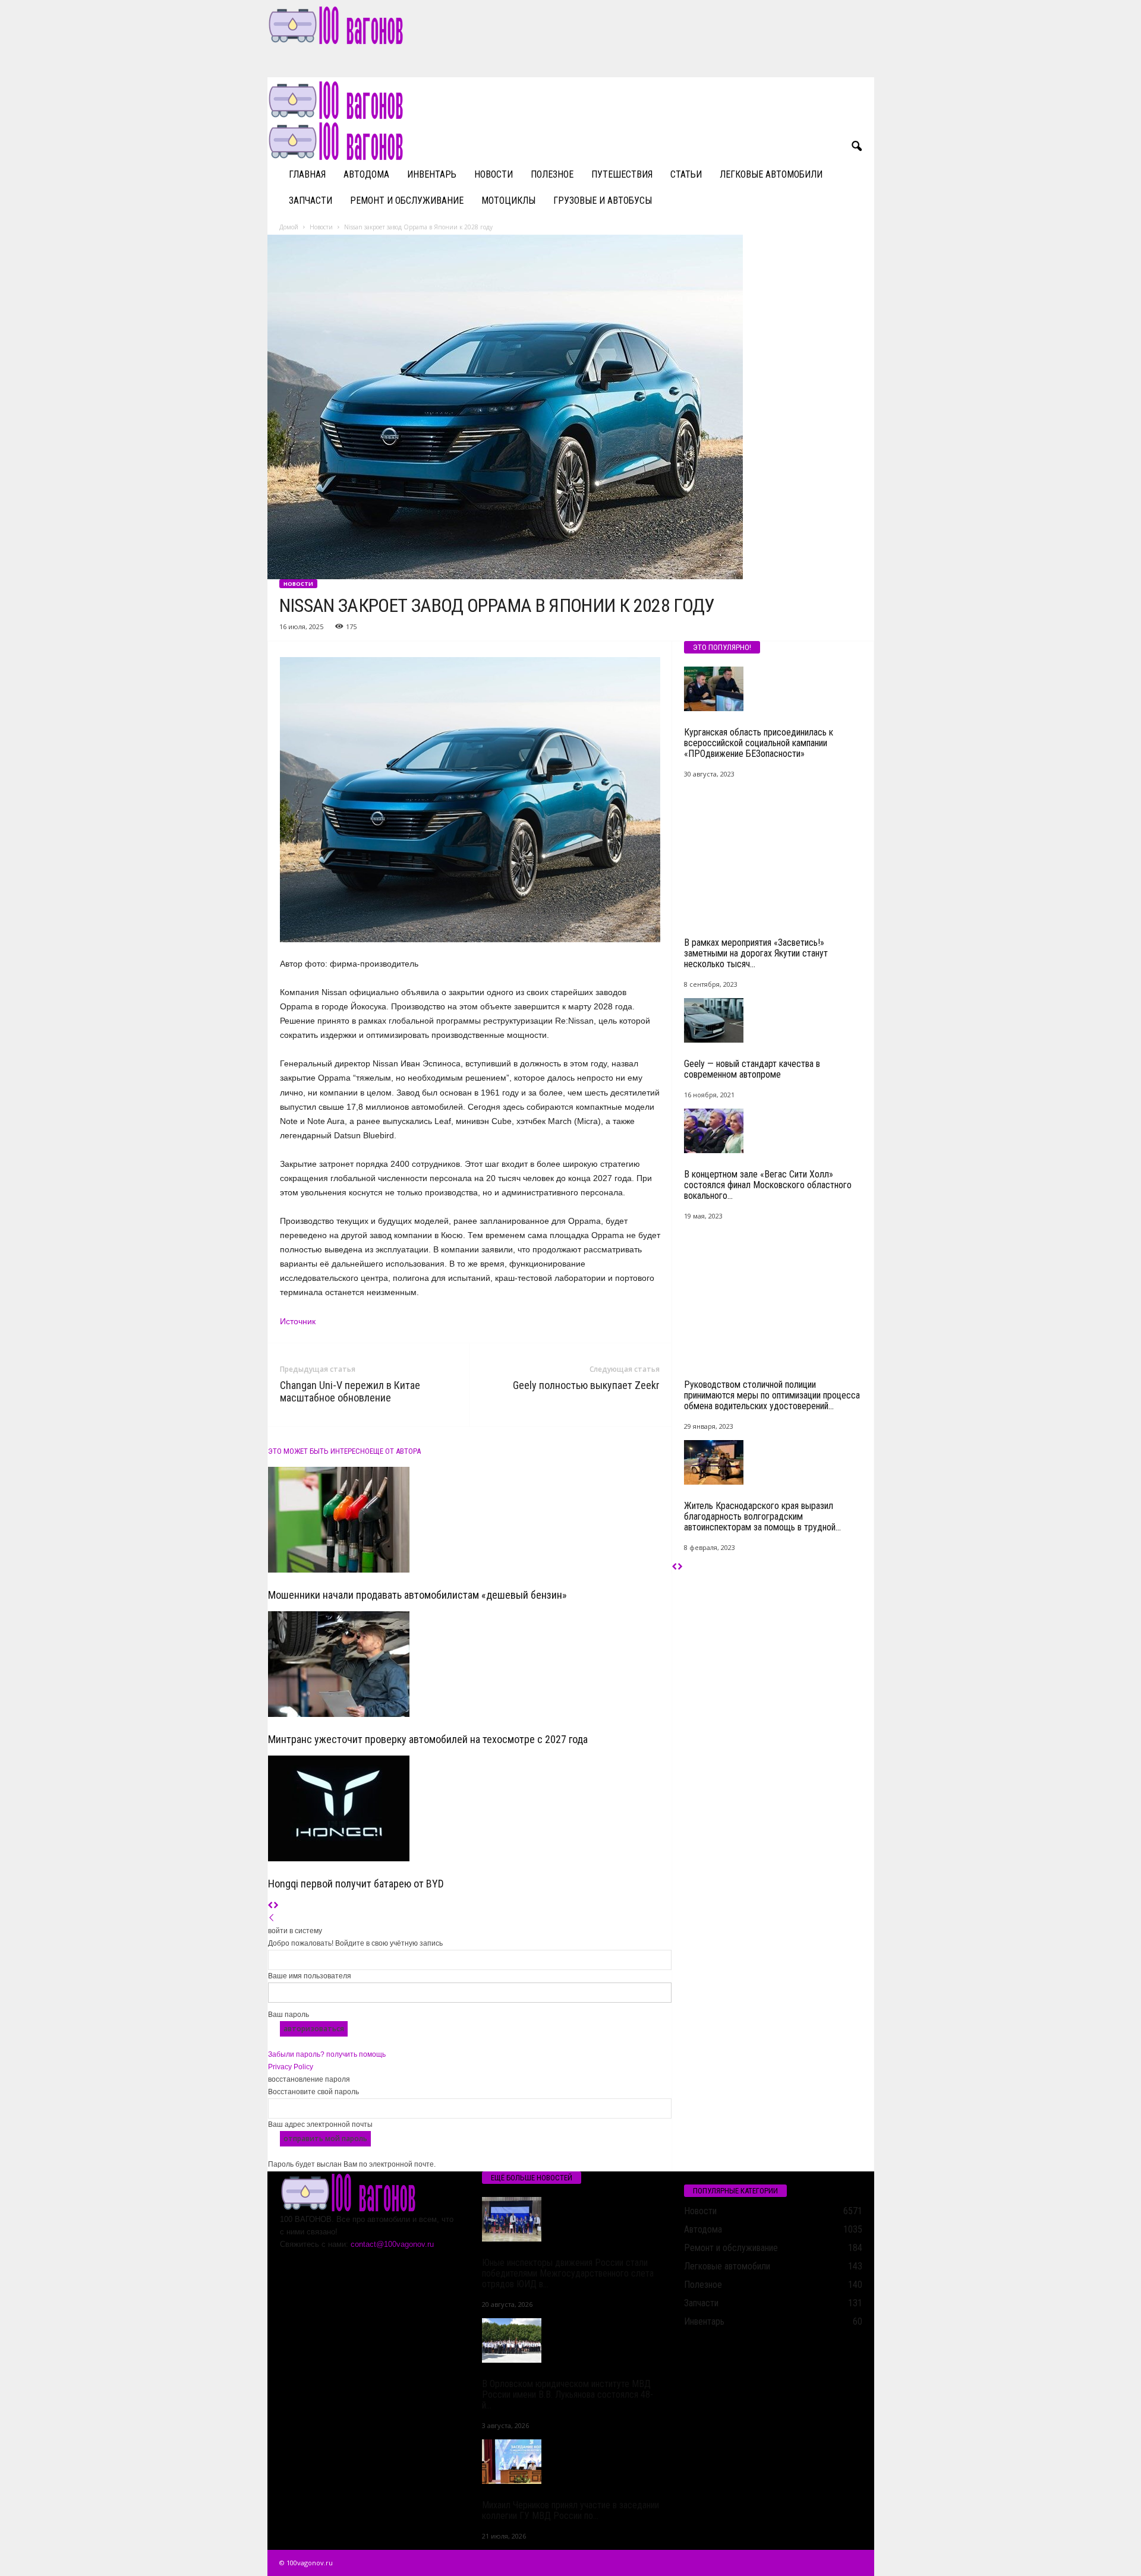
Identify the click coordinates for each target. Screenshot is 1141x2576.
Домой (289, 227)
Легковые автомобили (771, 174)
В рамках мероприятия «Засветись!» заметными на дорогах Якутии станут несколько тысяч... (756, 953)
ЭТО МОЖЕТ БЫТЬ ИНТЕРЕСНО (319, 1451)
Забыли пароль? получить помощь (327, 2054)
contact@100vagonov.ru (392, 2244)
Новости (494, 174)
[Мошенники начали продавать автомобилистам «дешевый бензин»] (470, 1520)
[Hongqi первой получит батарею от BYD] (470, 1808)
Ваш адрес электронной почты (320, 2124)
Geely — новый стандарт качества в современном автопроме (752, 1069)
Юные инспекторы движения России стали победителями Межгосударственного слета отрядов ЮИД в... (568, 2273)
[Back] (272, 1918)
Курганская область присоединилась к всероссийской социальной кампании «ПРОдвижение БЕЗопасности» (759, 743)
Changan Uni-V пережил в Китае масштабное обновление (350, 1391)
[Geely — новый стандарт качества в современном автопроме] (773, 1020)
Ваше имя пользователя (310, 1976)
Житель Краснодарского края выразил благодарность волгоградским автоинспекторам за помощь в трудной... (762, 1516)
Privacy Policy (291, 2067)
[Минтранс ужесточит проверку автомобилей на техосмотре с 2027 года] (470, 1664)
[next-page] (276, 1906)
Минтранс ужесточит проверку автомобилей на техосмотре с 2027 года (428, 1739)
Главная (307, 174)
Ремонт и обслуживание (407, 201)
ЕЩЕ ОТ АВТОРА (395, 1451)
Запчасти (311, 201)
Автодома (366, 174)
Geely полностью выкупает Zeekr (586, 1385)
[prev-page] (271, 1906)
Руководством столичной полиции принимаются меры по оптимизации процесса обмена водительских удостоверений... (772, 1395)
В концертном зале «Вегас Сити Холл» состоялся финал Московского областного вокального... (768, 1185)
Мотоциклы (508, 201)
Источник (298, 1321)
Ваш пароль (289, 2015)
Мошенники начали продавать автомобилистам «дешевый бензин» (417, 1595)
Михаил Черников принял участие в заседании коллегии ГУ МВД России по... (570, 2510)
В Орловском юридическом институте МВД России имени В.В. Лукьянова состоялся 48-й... (568, 2395)
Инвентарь (432, 174)
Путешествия (622, 174)
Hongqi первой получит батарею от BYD (356, 1884)
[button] (856, 147)
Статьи (686, 174)
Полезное (552, 174)
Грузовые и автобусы (603, 201)
